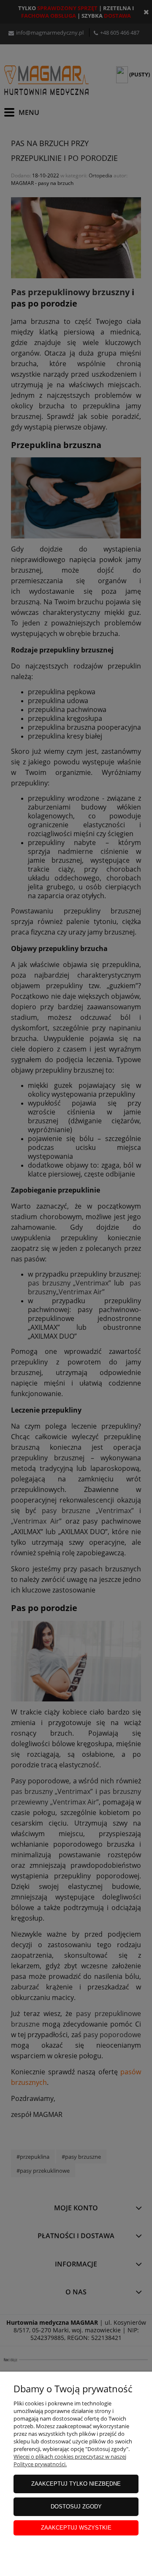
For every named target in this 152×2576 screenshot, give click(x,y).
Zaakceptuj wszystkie (76, 2528)
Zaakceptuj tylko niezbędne (76, 2484)
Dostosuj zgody (76, 2507)
